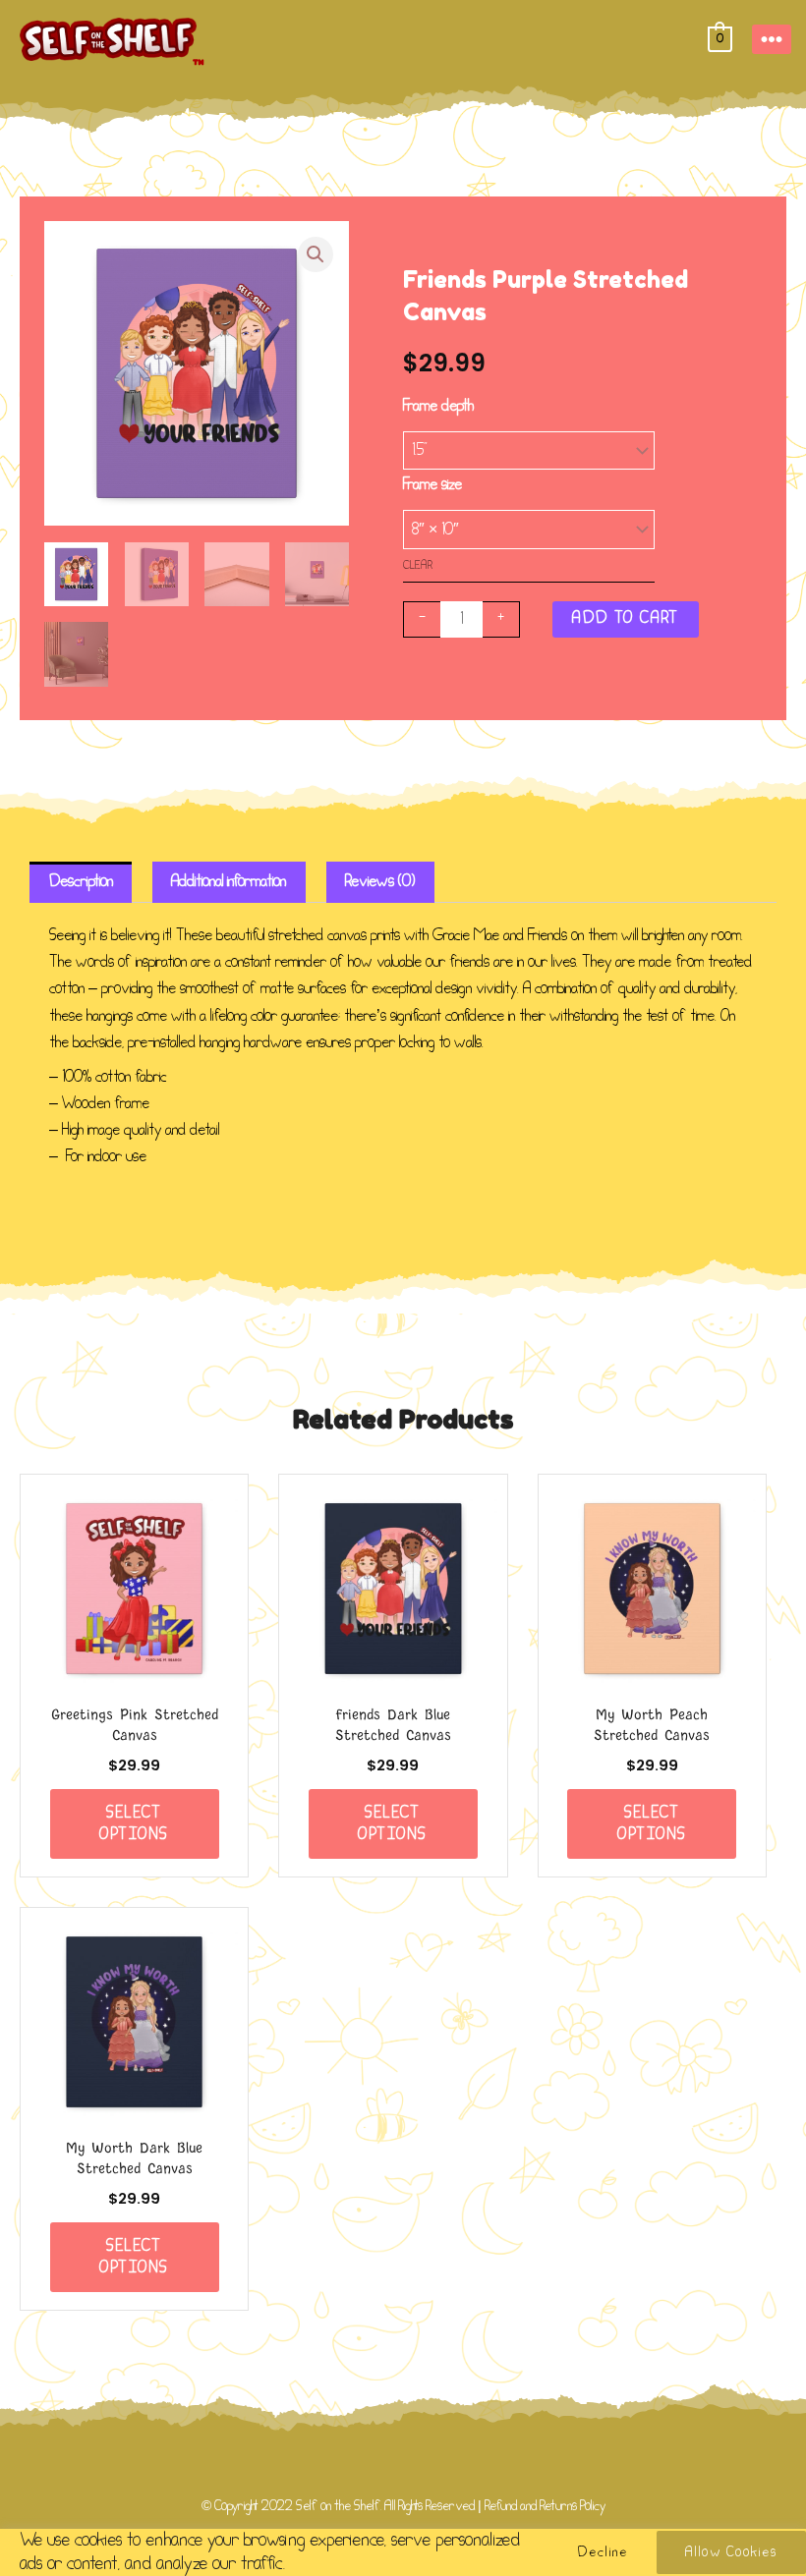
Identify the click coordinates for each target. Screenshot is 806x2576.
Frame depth (438, 406)
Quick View (135, 1674)
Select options (134, 1823)
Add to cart (626, 618)
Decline (603, 2552)
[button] (316, 254)
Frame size (432, 485)
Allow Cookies (731, 2552)
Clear (418, 565)
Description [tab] (81, 882)
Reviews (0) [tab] (380, 882)
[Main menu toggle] (772, 39)
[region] (403, 2552)
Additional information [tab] (229, 882)
